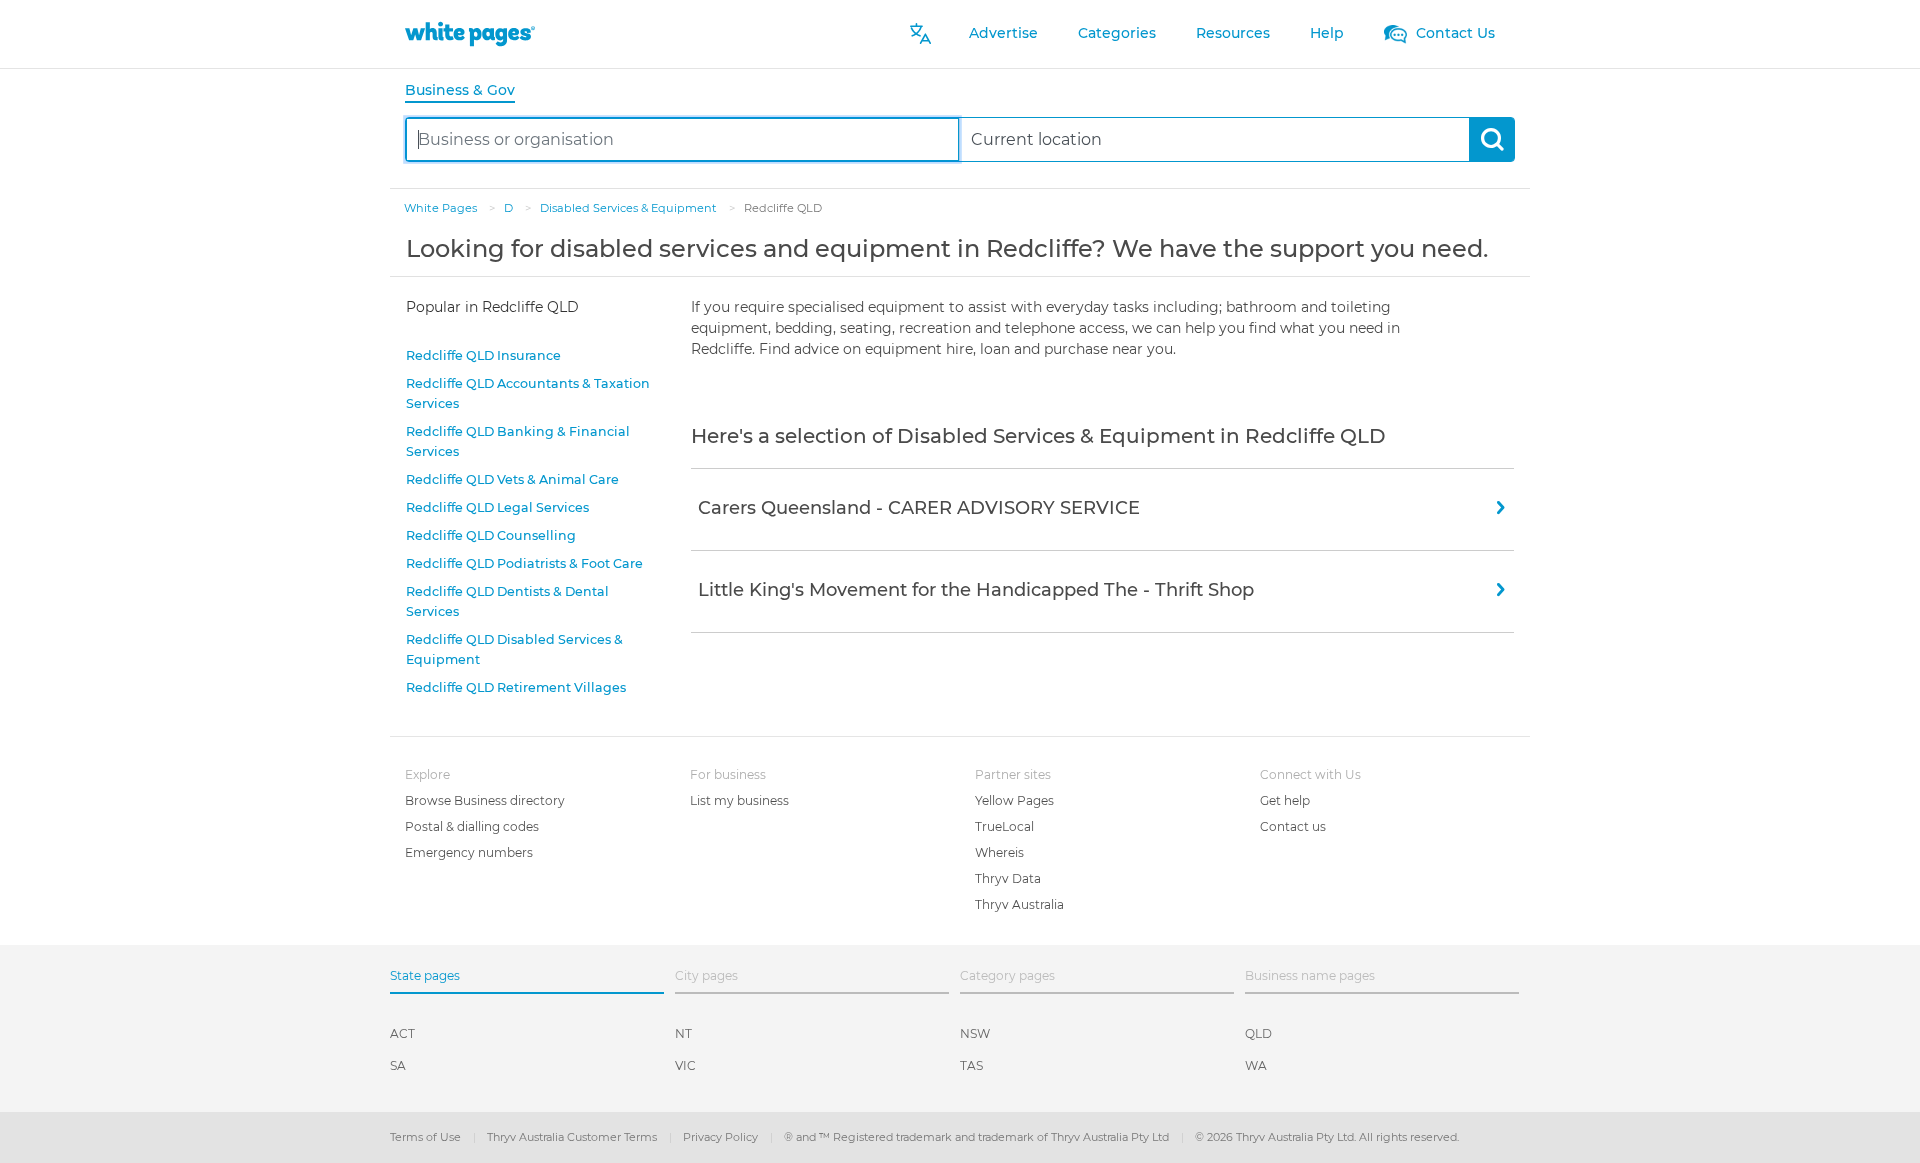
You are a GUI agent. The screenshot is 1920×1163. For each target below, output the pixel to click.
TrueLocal (1004, 826)
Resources (1233, 33)
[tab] (468, 91)
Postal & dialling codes (472, 826)
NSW (975, 1033)
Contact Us (1453, 33)
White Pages (442, 208)
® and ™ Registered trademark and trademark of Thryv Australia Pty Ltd (978, 1137)
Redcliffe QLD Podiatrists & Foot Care (524, 563)
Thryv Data (1008, 878)
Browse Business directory (485, 800)
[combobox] (682, 139)
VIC (685, 1065)
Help (1327, 33)
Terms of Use (427, 1137)
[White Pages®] (470, 33)
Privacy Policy (722, 1137)
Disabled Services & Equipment (630, 208)
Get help (1285, 800)
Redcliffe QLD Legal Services (497, 507)
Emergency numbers (469, 852)
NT (683, 1033)
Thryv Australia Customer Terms (573, 1137)
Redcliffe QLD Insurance (483, 355)
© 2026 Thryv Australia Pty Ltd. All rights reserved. (1327, 1137)
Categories (1117, 33)
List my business (739, 800)
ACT (402, 1033)
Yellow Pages (1014, 800)
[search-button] (1491, 139)
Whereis (999, 852)
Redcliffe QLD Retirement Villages (516, 687)
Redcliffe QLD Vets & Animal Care (512, 479)
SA (398, 1065)
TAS (971, 1065)
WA (1256, 1065)
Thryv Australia (1019, 904)
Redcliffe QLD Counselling (491, 535)
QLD (1258, 1033)
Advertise (1003, 33)
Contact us (1293, 826)
